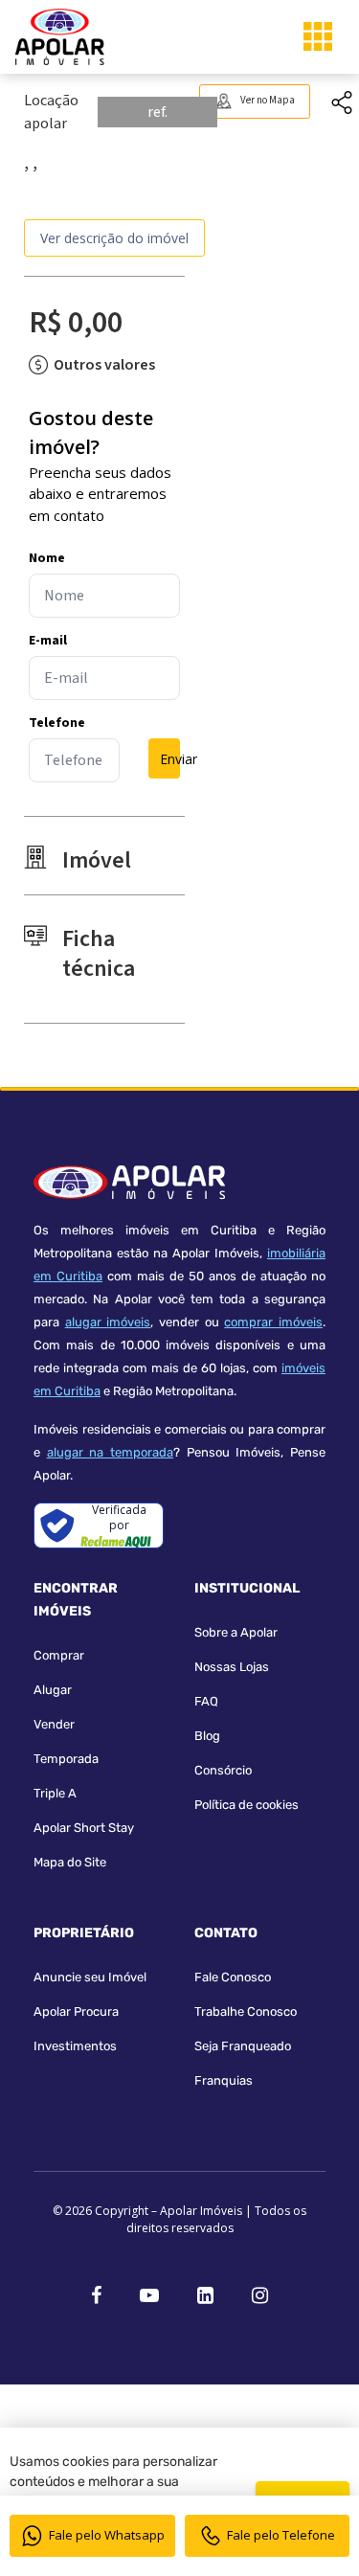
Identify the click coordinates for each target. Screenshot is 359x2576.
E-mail (48, 641)
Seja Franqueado (243, 2046)
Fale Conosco (233, 1977)
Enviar (170, 759)
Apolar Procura (76, 2011)
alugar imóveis (108, 1322)
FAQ (206, 1701)
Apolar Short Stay (84, 1828)
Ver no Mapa (268, 100)
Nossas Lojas (232, 1667)
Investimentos (75, 2046)
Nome (47, 558)
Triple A (55, 1793)
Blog (207, 1736)
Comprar (59, 1655)
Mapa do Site (70, 1862)
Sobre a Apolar (236, 1632)
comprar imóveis (273, 1322)
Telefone (57, 723)
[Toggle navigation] (318, 36)
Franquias (224, 2080)
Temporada (66, 1759)
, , (31, 163)
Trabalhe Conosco (246, 2011)
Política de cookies (247, 1805)
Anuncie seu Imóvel (90, 1977)
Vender (54, 1724)
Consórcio (223, 1770)
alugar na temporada (110, 1452)
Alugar (53, 1690)
